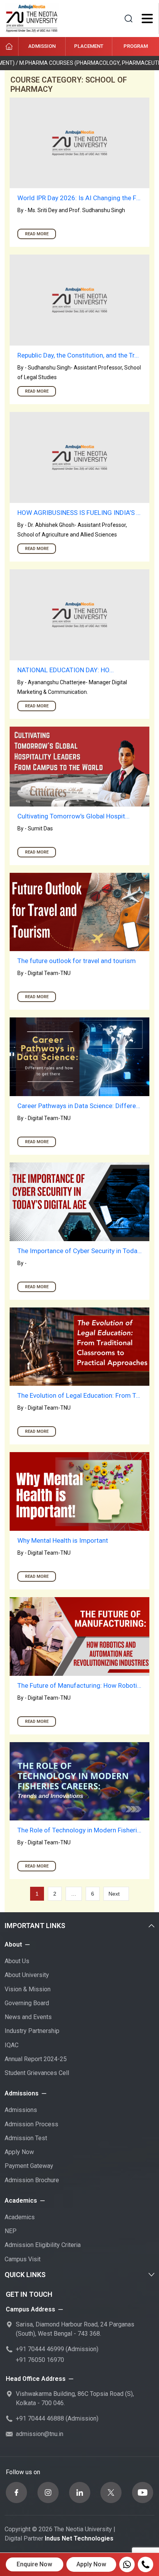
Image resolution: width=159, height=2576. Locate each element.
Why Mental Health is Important (63, 1540)
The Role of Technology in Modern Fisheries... (79, 1830)
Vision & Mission (28, 1989)
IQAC (12, 2045)
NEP (11, 2231)
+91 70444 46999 (40, 2349)
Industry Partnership (32, 2031)
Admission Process (31, 2124)
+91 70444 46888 (40, 2418)
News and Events (28, 2017)
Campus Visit (23, 2259)
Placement (89, 46)
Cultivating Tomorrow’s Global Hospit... (74, 816)
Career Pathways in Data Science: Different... (79, 1106)
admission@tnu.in (40, 2434)
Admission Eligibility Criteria (43, 2245)
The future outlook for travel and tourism (77, 961)
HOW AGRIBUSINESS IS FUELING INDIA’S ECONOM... (79, 513)
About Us (17, 1961)
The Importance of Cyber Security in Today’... (79, 1251)
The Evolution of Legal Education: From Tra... (79, 1395)
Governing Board (27, 2003)
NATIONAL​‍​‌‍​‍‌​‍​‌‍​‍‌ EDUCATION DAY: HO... (66, 670)
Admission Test (26, 2138)
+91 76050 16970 (40, 2360)
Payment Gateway (29, 2166)
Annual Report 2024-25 (36, 2059)
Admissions (21, 2110)
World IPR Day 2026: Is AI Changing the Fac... (79, 198)
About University (27, 1975)
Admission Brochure (32, 2180)
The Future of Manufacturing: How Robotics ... (79, 1685)
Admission (42, 46)
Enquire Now (34, 2564)
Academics (20, 2217)
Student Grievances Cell (37, 2073)
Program (136, 46)
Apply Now (19, 2152)
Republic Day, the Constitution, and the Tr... (78, 355)
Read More (37, 234)
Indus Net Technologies (79, 2538)
